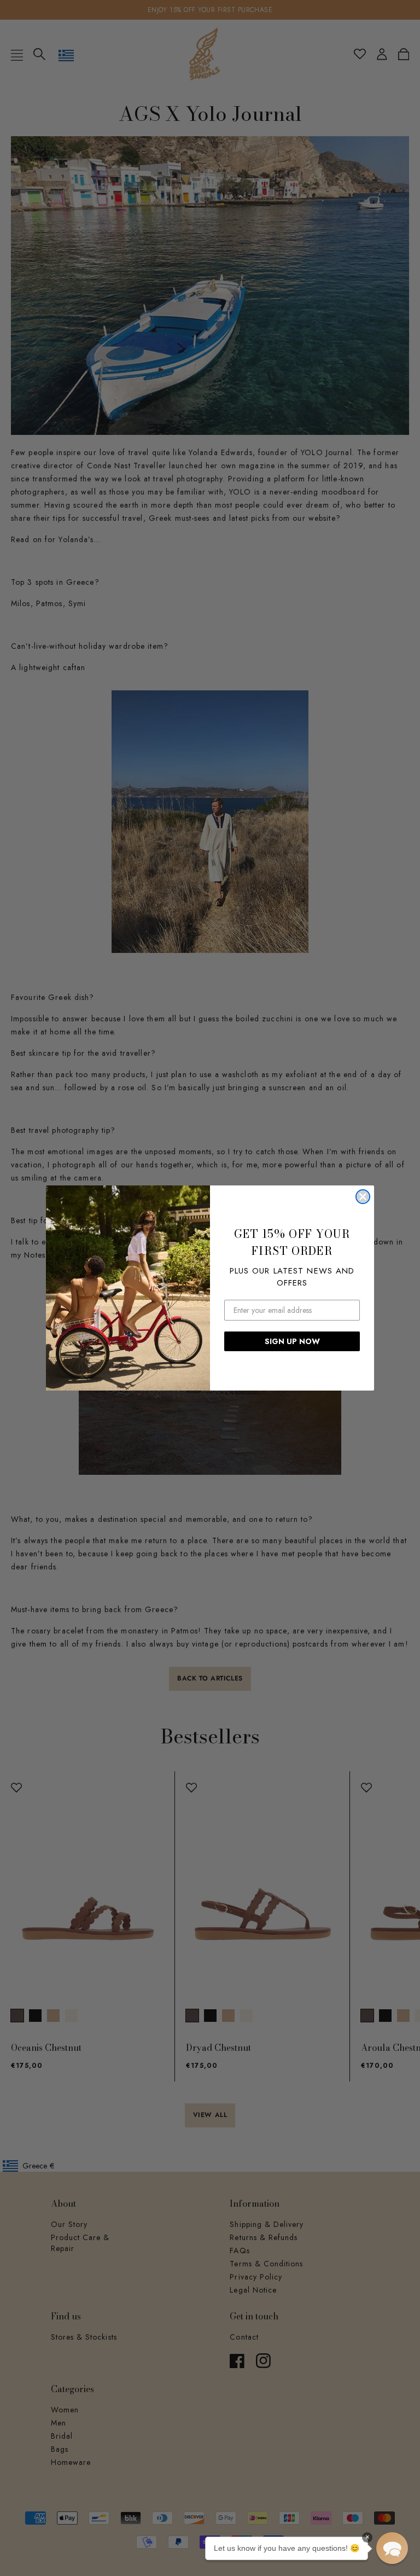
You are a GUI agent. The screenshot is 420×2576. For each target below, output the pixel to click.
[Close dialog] (363, 1197)
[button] (392, 2548)
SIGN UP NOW (292, 1341)
